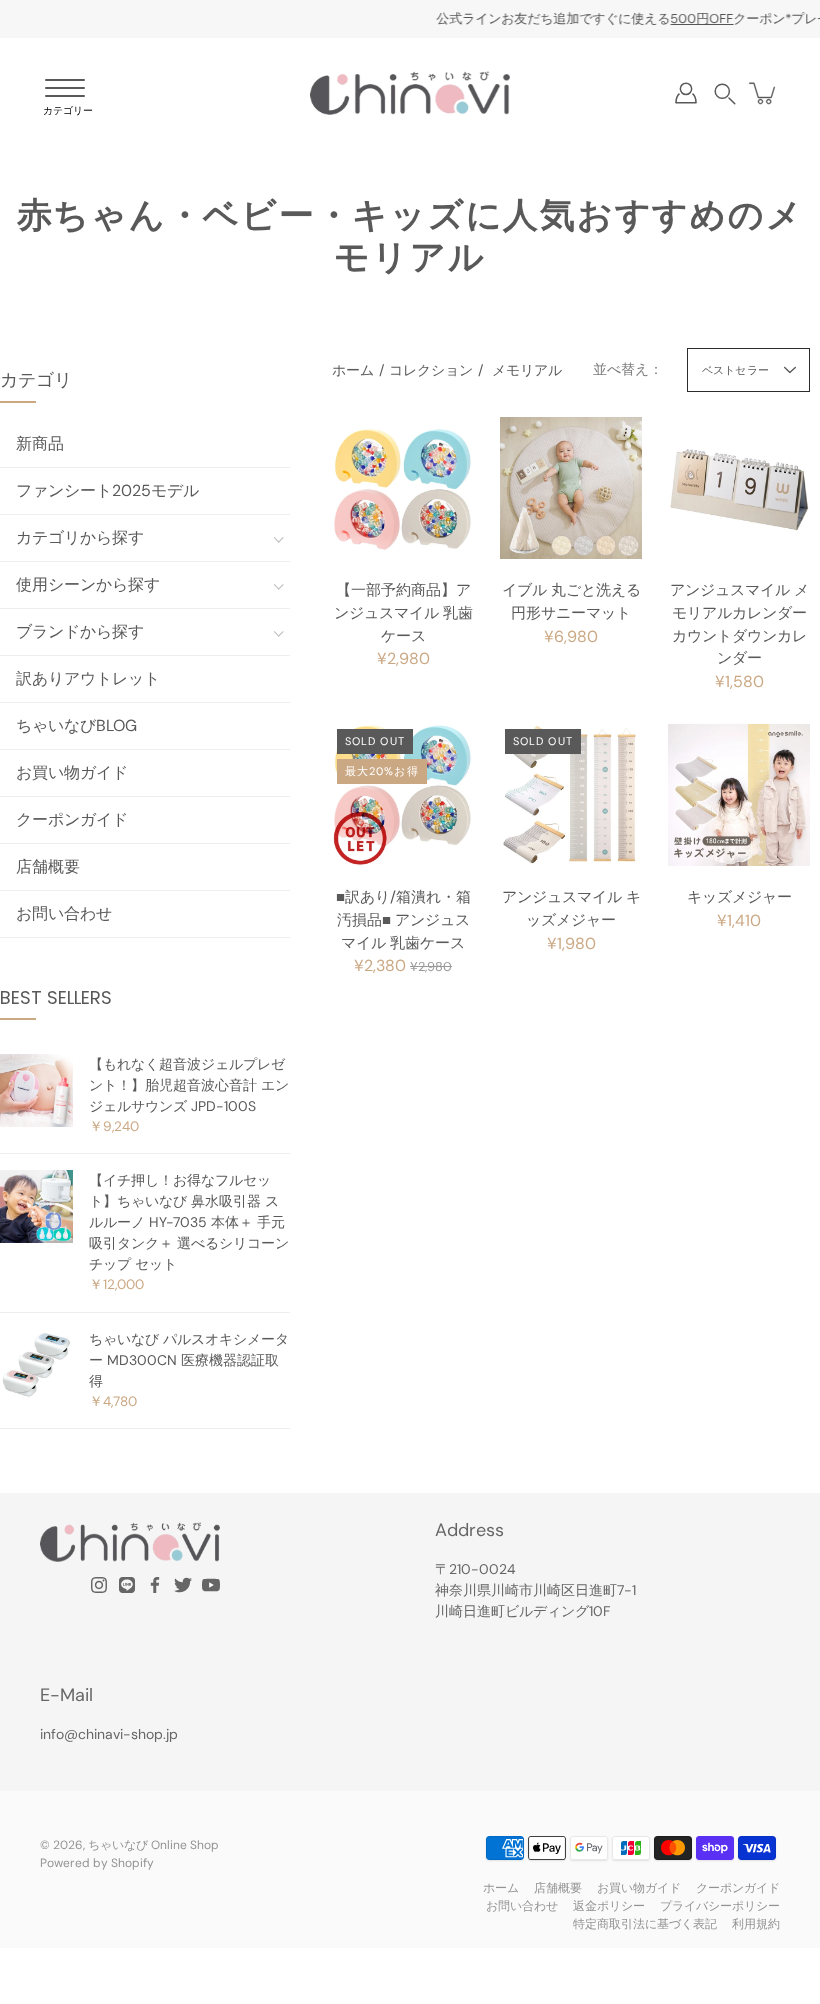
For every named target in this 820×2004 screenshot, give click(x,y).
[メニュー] (65, 98)
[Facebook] (155, 1585)
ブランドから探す (80, 631)
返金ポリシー (609, 1906)
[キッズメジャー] (739, 795)
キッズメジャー (739, 897)
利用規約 (756, 1924)
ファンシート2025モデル (107, 490)
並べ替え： (628, 369)
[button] (725, 93)
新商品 (40, 443)
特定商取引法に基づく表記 (645, 1924)
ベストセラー (735, 370)
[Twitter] (183, 1585)
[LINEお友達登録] (127, 1585)
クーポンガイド (72, 819)
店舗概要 (48, 866)
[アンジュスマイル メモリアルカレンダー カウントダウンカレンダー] (739, 488)
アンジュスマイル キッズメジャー (571, 908)
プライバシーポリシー (720, 1906)
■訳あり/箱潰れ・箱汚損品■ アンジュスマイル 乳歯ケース (403, 920)
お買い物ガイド (72, 772)
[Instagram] (99, 1585)
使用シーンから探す (88, 584)
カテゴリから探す (80, 537)
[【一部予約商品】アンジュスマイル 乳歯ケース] (403, 488)
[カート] (764, 93)
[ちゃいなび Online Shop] (410, 93)
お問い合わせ (64, 913)
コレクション (431, 370)
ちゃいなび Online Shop (153, 1845)
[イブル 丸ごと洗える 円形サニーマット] (571, 488)
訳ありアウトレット (88, 678)
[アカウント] (686, 93)
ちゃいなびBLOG (76, 725)
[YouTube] (211, 1585)
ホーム (353, 370)
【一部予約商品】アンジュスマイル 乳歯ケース (403, 613)
